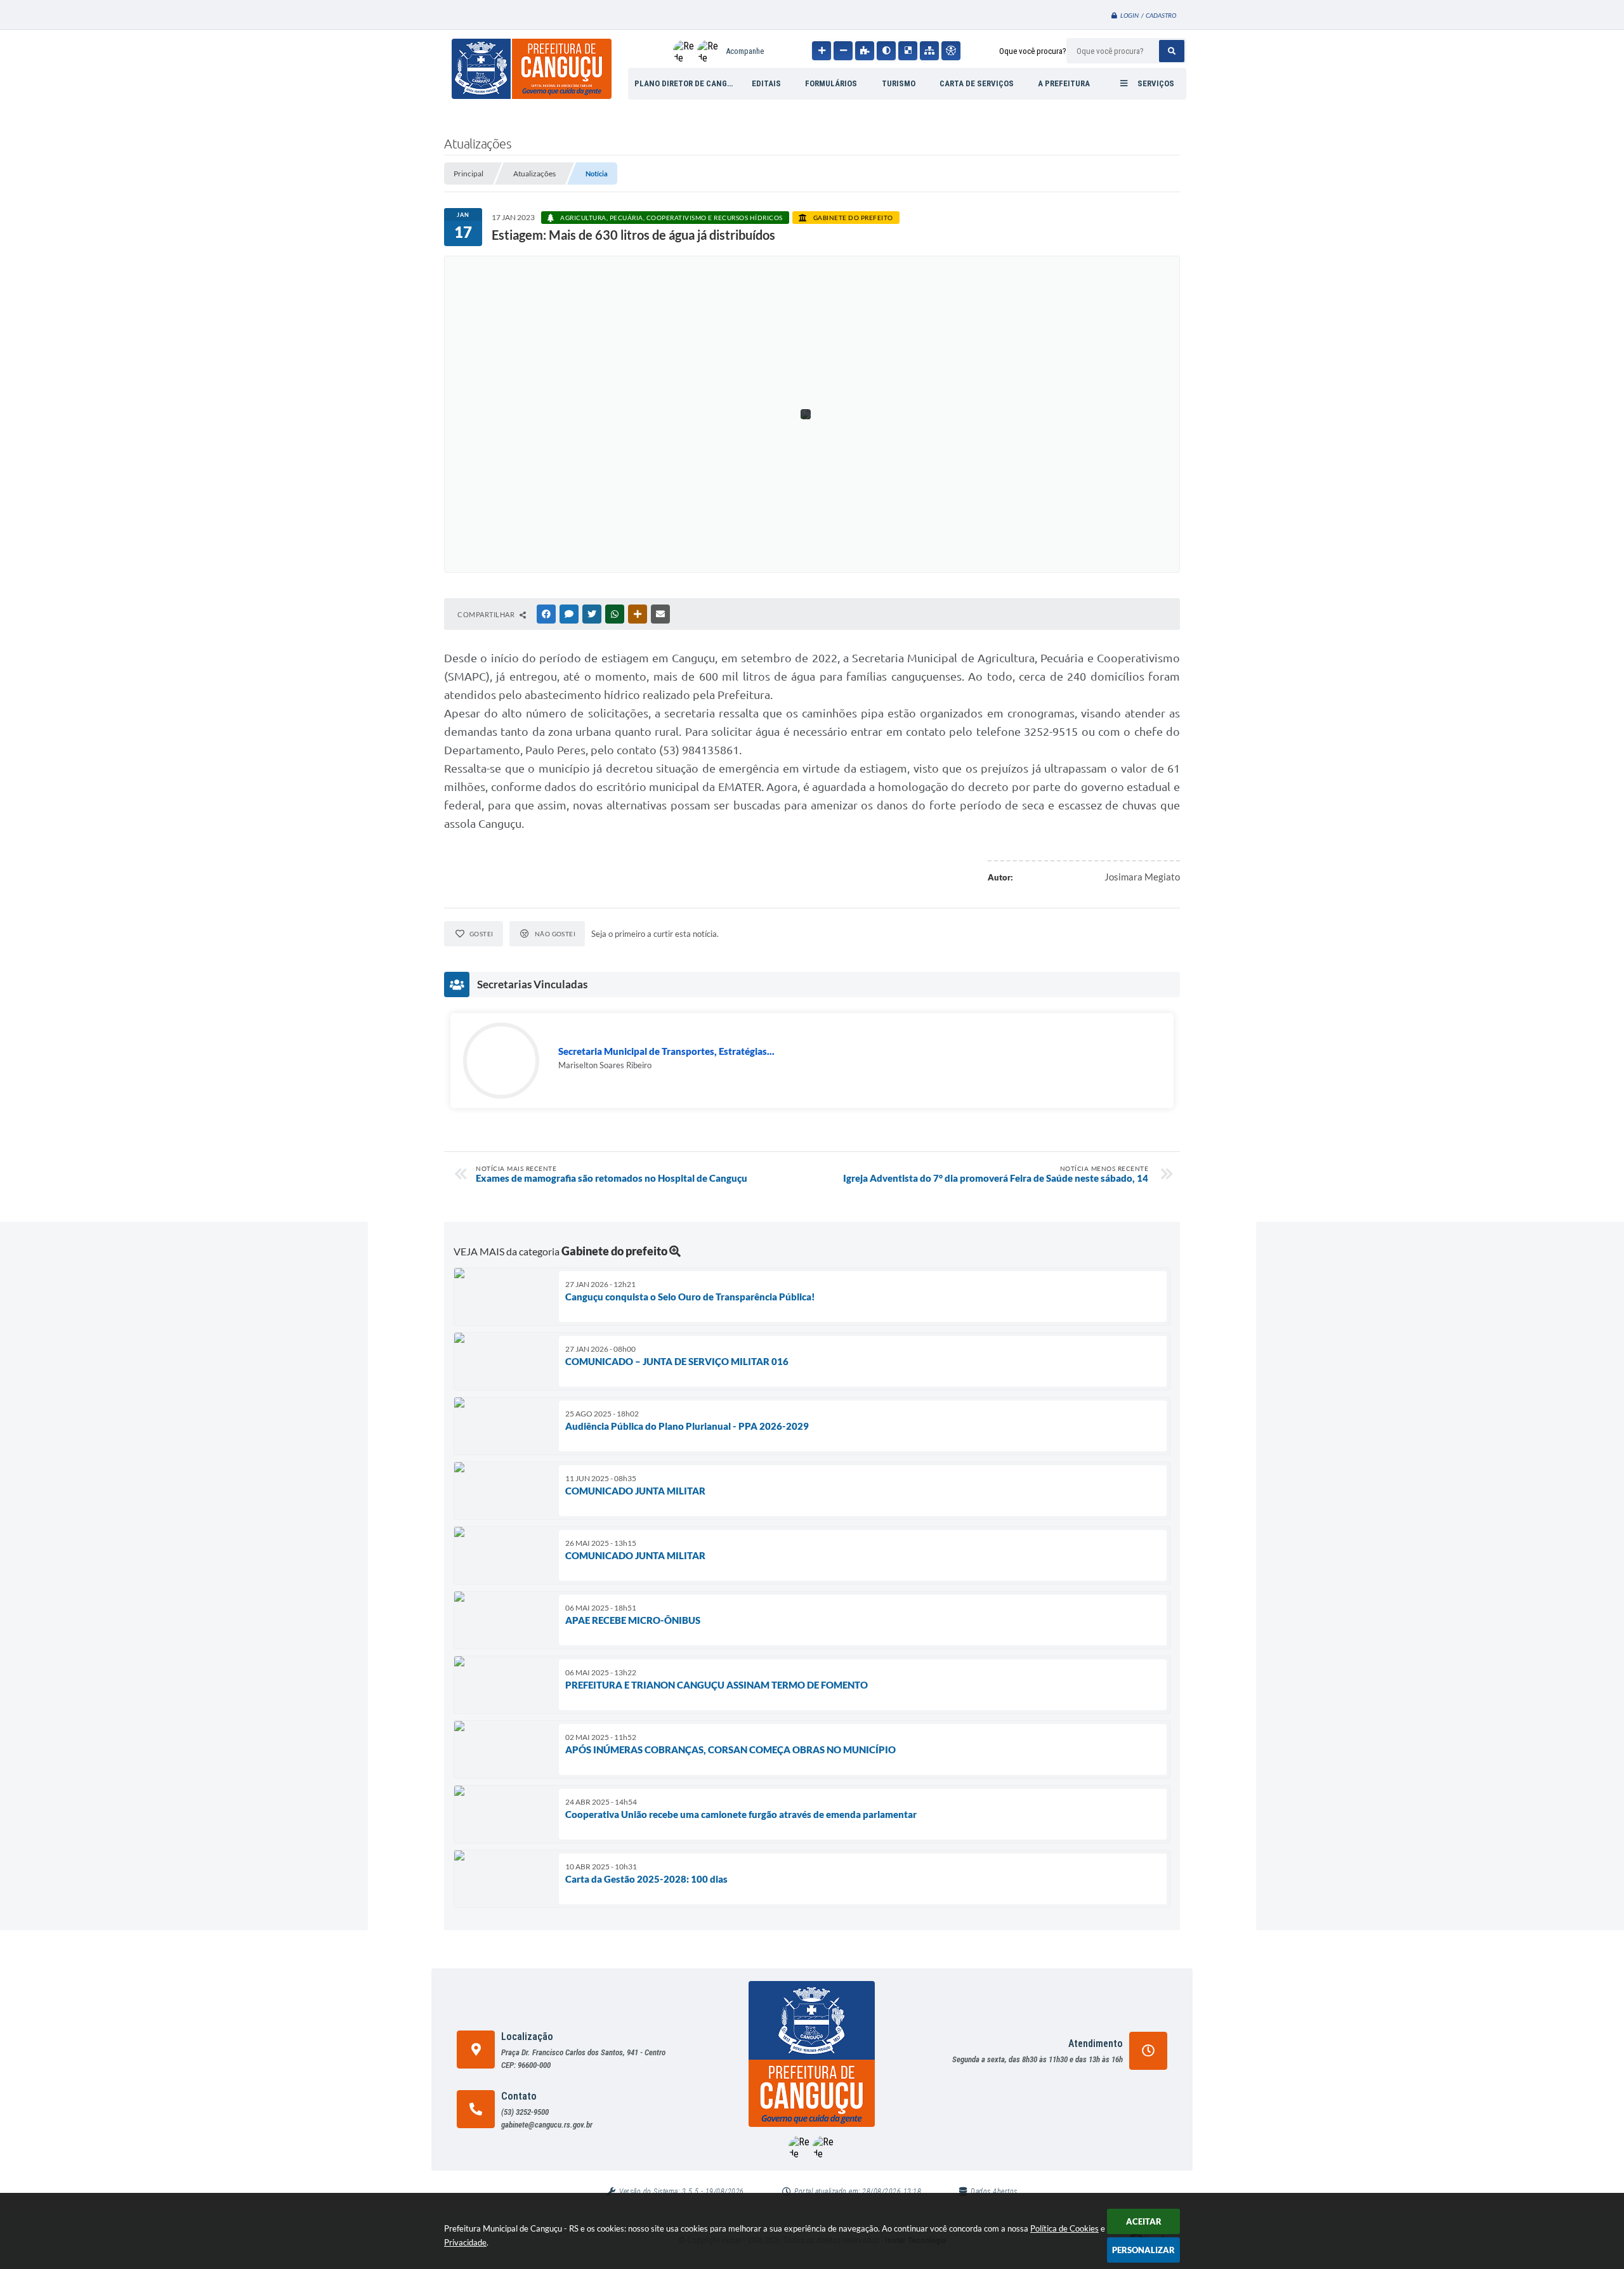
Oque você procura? (1033, 51)
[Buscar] (1172, 51)
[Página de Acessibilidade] (951, 51)
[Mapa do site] (929, 51)
